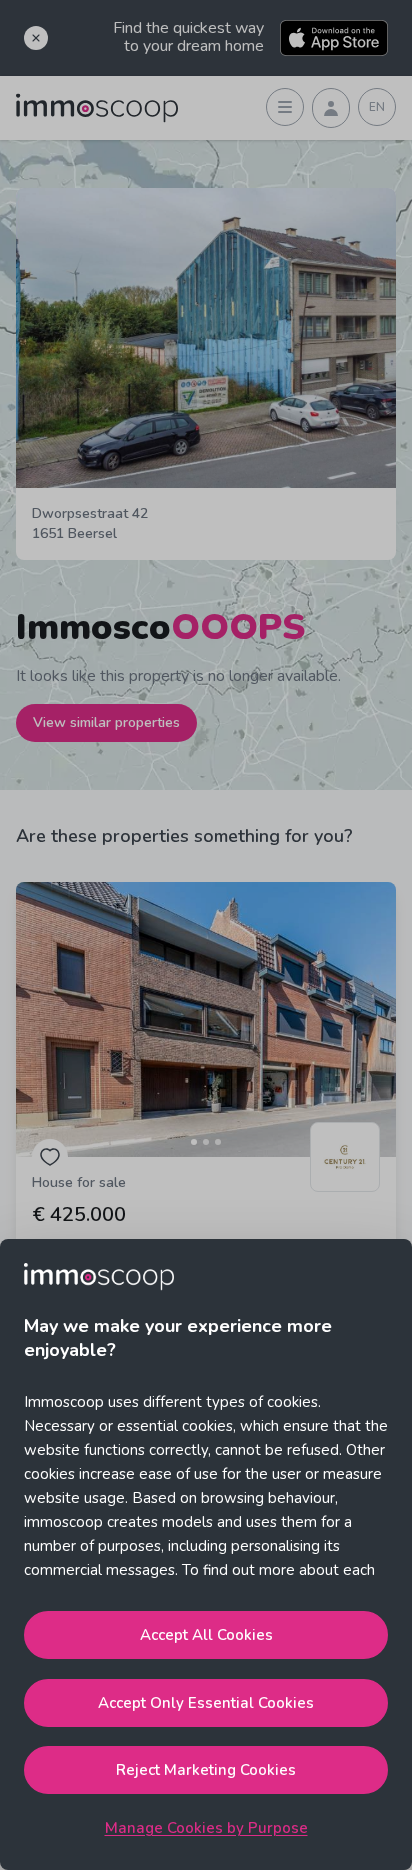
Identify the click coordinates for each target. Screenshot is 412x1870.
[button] (206, 1019)
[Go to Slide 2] (206, 1142)
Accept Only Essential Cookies (206, 1703)
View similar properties (106, 722)
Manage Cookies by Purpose (206, 1828)
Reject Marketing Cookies (206, 1770)
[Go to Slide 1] (194, 1142)
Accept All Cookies (206, 1635)
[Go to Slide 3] (218, 1142)
